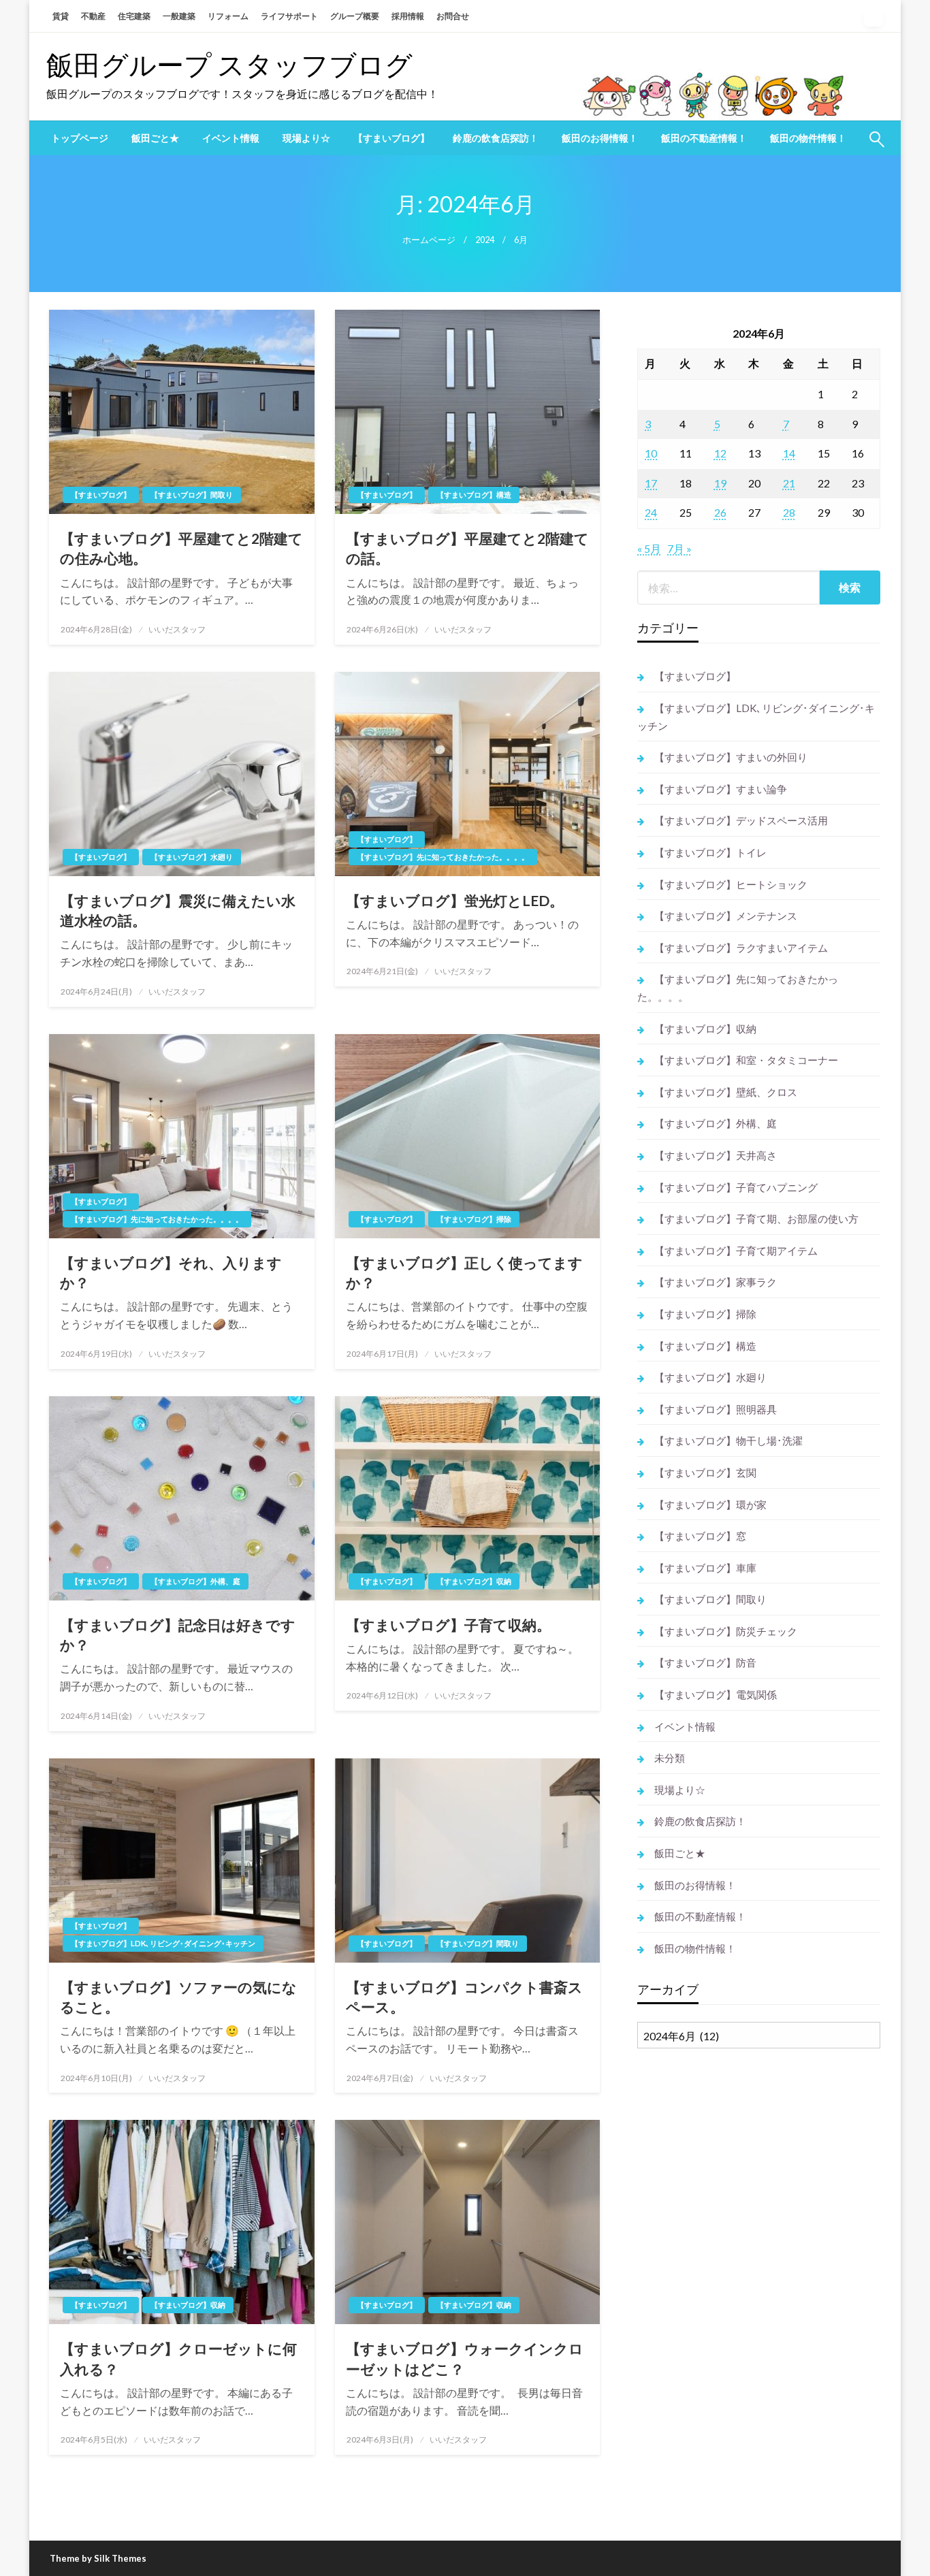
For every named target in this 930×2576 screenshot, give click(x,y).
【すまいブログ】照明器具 (716, 1409)
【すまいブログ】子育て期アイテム (736, 1251)
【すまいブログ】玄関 (705, 1472)
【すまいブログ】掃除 (474, 1219)
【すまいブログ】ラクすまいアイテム (741, 948)
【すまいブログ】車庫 (705, 1568)
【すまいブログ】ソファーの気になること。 (178, 1997)
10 (651, 453)
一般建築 (179, 16)
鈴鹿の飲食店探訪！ (496, 138)
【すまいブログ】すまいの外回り (731, 757)
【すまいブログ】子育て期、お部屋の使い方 (756, 1219)
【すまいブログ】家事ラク (716, 1282)
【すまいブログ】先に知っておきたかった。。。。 (443, 857)
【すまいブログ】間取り (192, 495)
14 (789, 453)
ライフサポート (289, 16)
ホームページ (429, 240)
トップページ (80, 138)
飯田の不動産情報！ (704, 138)
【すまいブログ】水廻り (192, 857)
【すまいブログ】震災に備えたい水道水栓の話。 (178, 910)
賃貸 (61, 16)
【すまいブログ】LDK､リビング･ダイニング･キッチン (163, 1943)
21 (789, 483)
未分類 (670, 1758)
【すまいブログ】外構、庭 (195, 1581)
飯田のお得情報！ (600, 138)
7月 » (679, 548)
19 (720, 483)
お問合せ (453, 16)
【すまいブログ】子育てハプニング (736, 1187)
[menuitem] (80, 138)
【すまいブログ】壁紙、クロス (726, 1092)
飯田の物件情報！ (808, 138)
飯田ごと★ (155, 138)
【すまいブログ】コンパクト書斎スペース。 (464, 1997)
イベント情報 (231, 138)
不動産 (93, 16)
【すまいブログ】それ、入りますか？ (171, 1272)
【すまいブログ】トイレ (710, 852)
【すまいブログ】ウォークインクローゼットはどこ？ (465, 2358)
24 (651, 512)
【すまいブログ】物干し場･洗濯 (728, 1440)
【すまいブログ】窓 (700, 1536)
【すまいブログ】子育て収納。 (448, 1625)
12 (720, 453)
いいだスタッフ (177, 629)
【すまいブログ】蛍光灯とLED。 (455, 900)
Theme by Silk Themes (98, 2558)
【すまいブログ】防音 (705, 1662)
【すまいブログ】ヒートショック (731, 884)
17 (651, 483)
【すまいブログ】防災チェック (726, 1631)
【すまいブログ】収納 (474, 1581)
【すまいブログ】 (391, 138)
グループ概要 (355, 16)
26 (720, 512)
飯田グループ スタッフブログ (229, 65)
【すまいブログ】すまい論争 (721, 789)
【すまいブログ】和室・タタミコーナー (746, 1060)
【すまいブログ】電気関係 (716, 1694)
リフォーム (228, 16)
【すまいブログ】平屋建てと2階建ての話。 (467, 548)
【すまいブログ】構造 (474, 495)
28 (789, 512)
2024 (485, 240)
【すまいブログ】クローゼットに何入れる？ (178, 2358)
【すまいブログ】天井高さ (716, 1155)
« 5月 (649, 548)
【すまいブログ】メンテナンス (726, 916)
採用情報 (408, 16)
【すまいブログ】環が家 (710, 1504)
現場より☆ (306, 138)
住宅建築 (134, 16)
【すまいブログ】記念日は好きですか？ (178, 1635)
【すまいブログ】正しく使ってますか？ (464, 1272)
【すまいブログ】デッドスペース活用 (741, 820)
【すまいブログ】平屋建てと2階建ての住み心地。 (181, 548)
